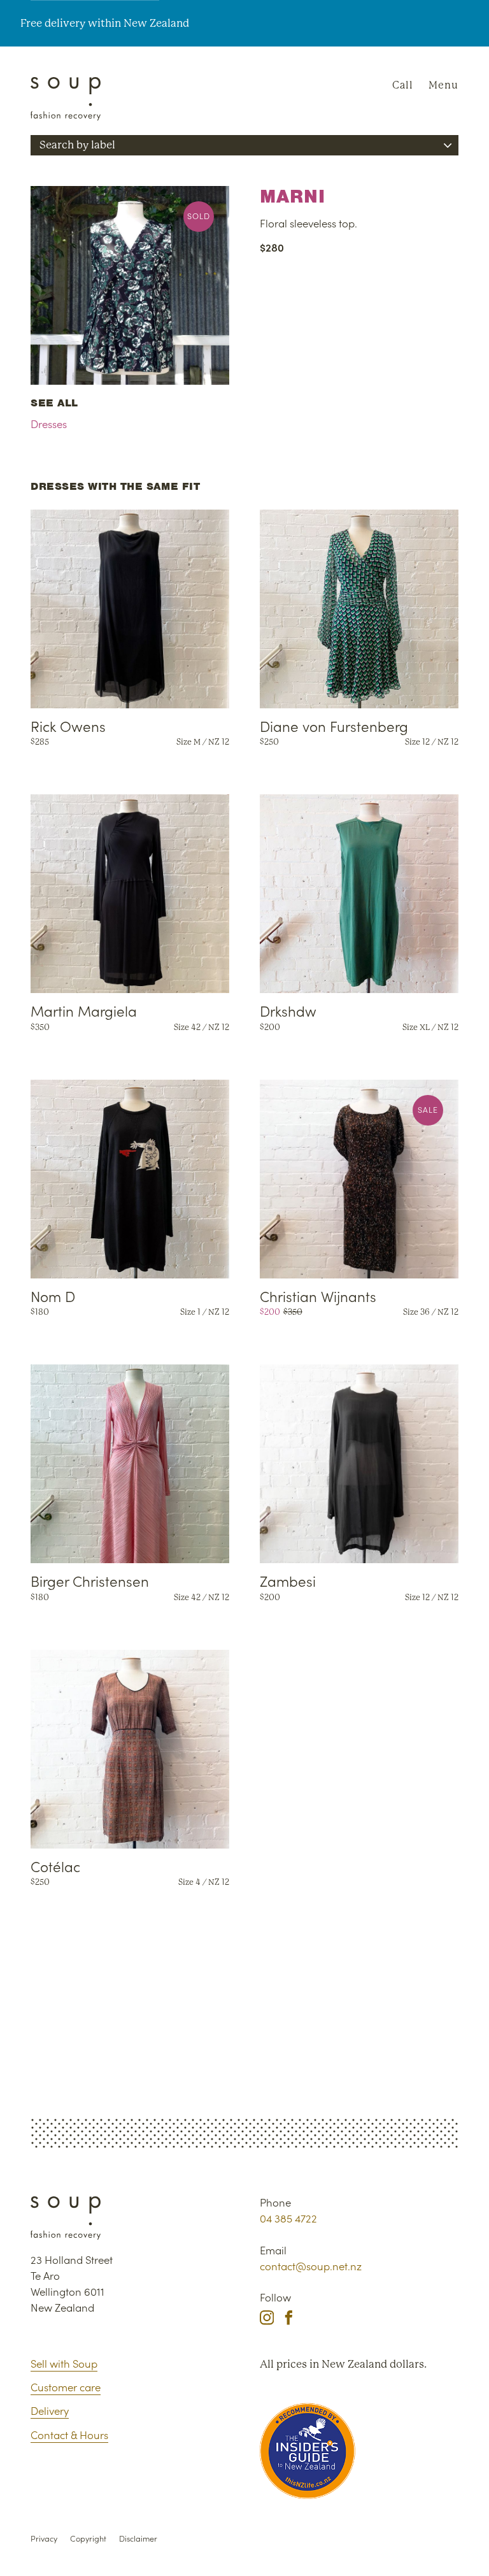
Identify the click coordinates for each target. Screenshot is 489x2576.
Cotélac (55, 1866)
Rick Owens (68, 726)
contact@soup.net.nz (311, 2266)
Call (403, 85)
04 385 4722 (288, 2218)
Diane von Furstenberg (334, 726)
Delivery (50, 2410)
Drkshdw (288, 1010)
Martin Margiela (84, 1010)
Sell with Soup (64, 2363)
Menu (443, 85)
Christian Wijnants (318, 1296)
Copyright (88, 2538)
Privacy (44, 2538)
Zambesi (288, 1580)
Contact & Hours (69, 2435)
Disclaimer (138, 2538)
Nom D (53, 1296)
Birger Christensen (90, 1580)
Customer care (66, 2387)
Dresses (49, 424)
